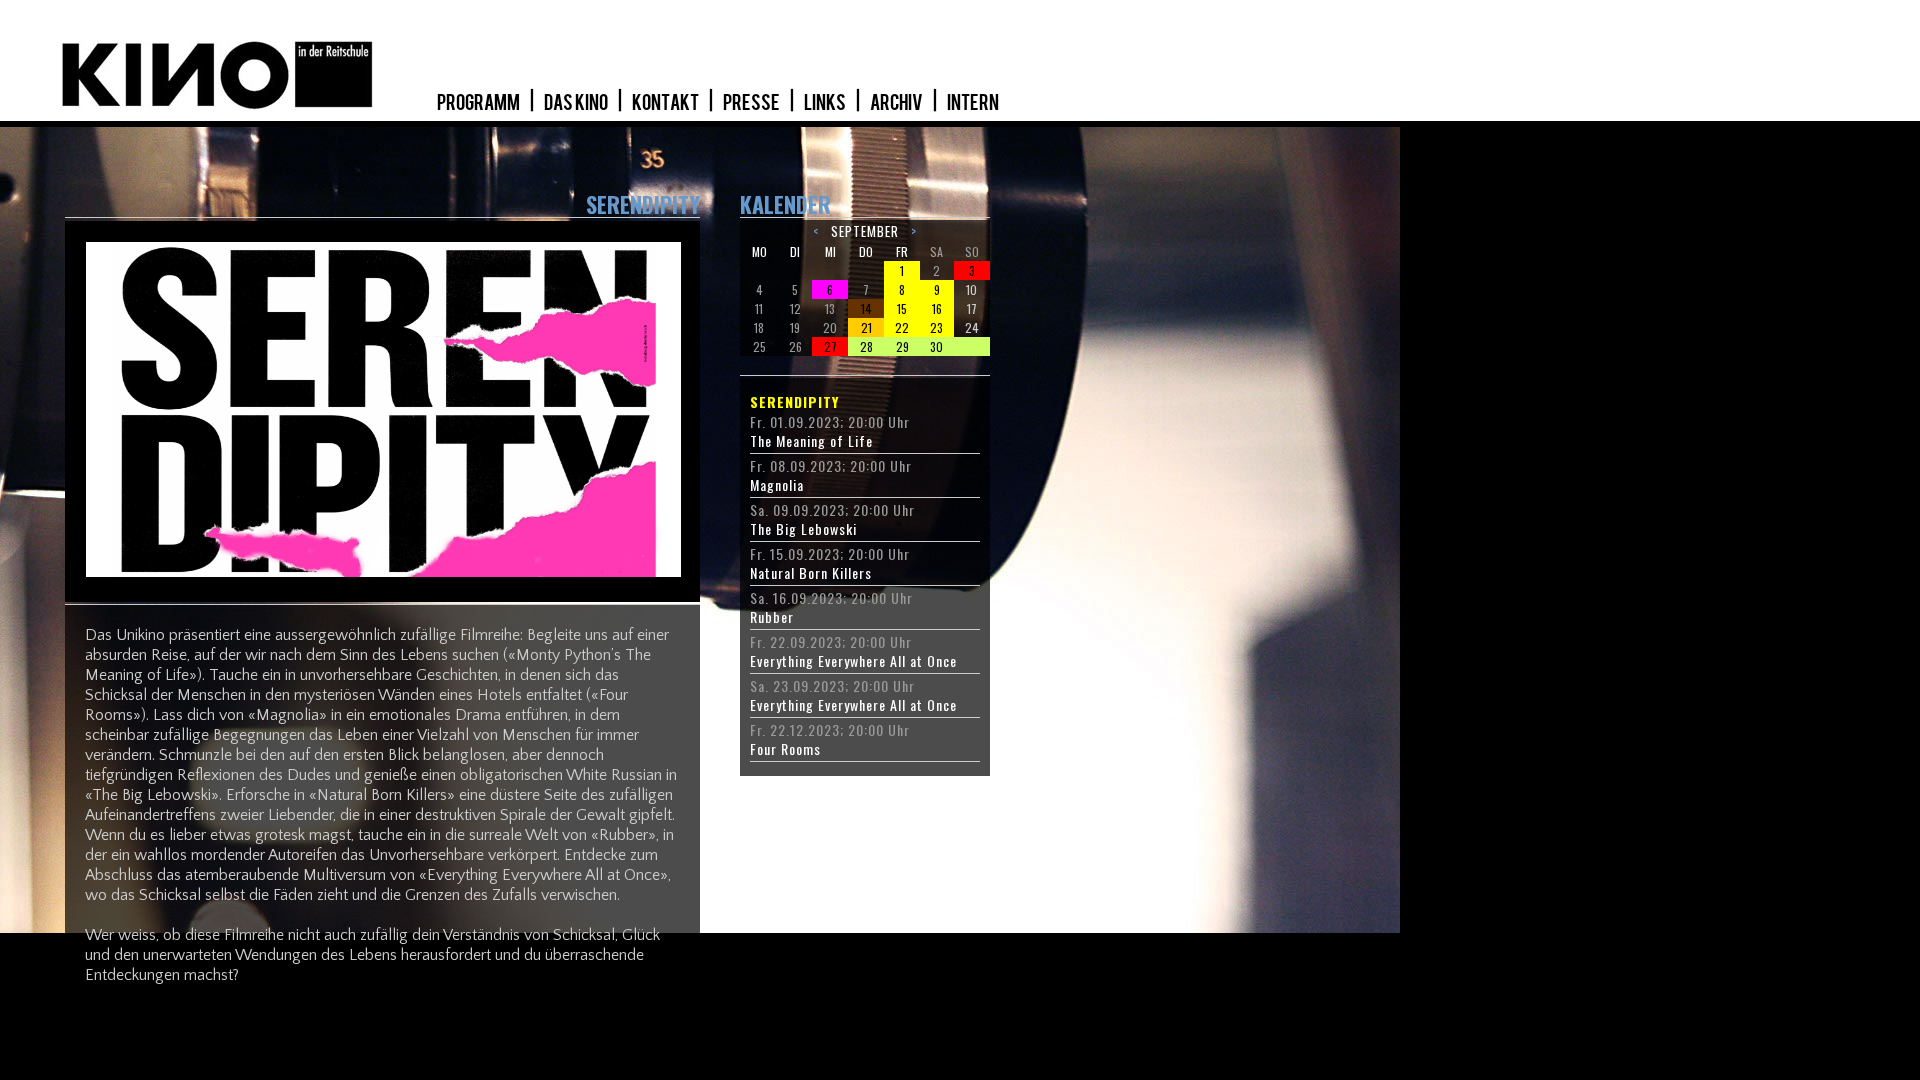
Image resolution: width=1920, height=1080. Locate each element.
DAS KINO (577, 103)
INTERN (973, 103)
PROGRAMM (479, 103)
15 (902, 308)
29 (902, 346)
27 (830, 346)
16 (937, 308)
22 (902, 327)
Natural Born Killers (811, 573)
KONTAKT (666, 103)
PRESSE (752, 103)
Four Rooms (785, 749)
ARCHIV (897, 103)
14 (866, 308)
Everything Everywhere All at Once (853, 661)
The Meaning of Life (811, 441)
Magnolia (777, 485)
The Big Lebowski (803, 529)
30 (936, 346)
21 (866, 327)
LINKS (826, 103)
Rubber (772, 617)
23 (936, 327)
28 (866, 346)
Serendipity (794, 402)
